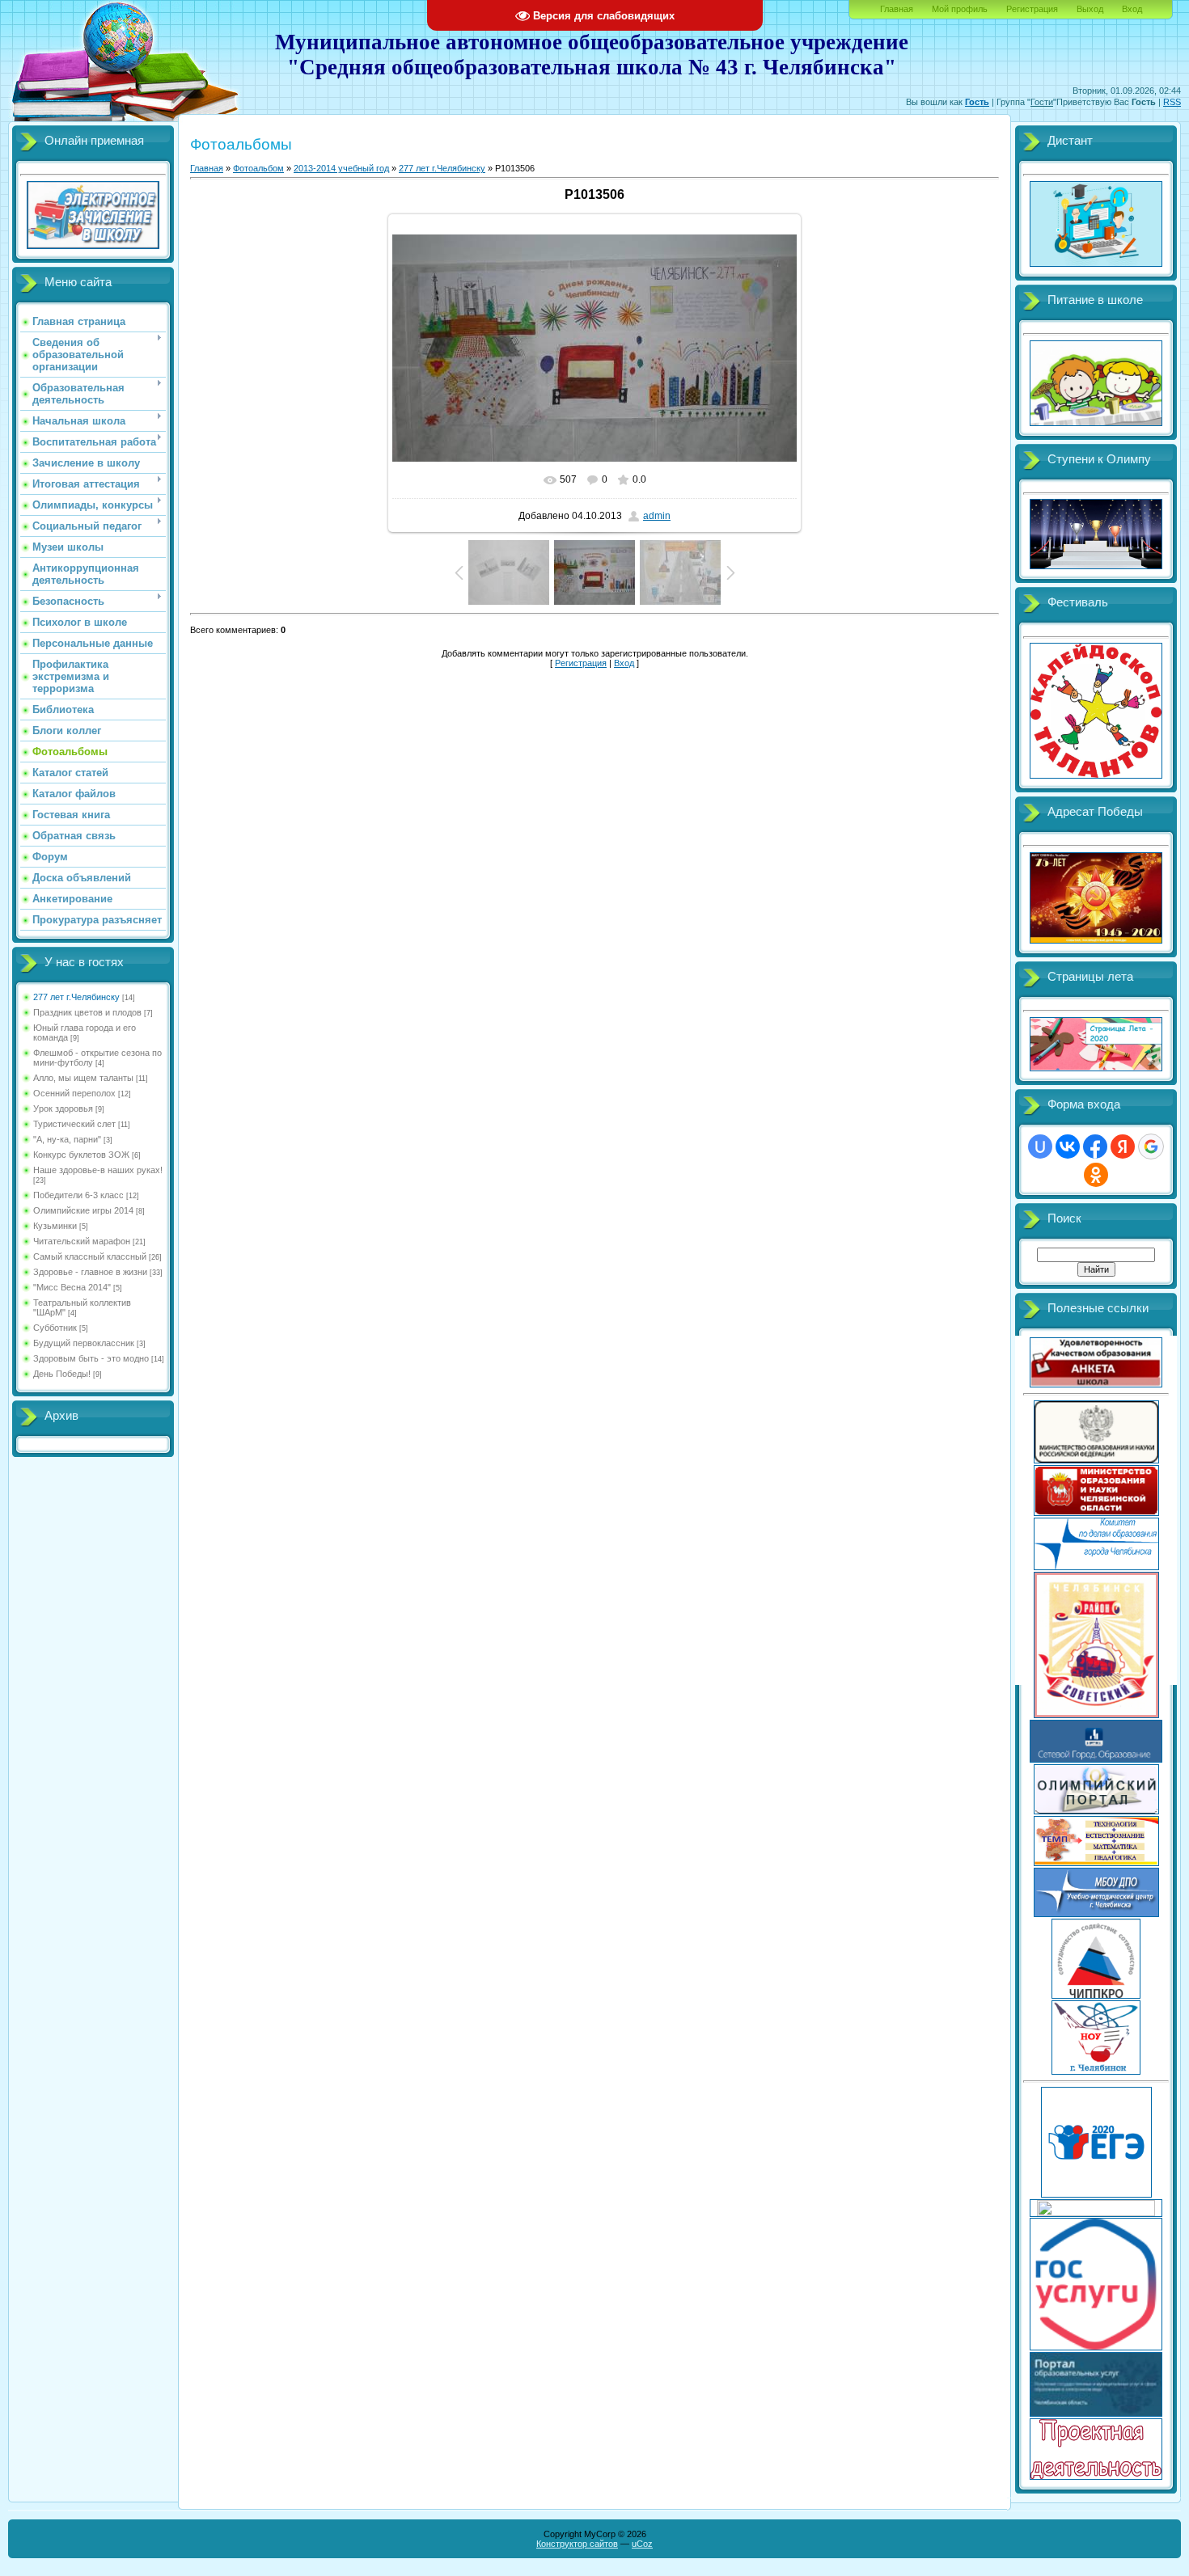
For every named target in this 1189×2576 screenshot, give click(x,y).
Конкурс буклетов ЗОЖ (81, 1155)
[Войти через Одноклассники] (1096, 1175)
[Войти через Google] (1151, 1147)
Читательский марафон (82, 1241)
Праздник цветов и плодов (87, 1012)
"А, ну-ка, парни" (67, 1139)
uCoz (642, 2544)
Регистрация (1032, 9)
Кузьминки (55, 1226)
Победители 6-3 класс (78, 1195)
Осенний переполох (74, 1093)
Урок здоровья (63, 1109)
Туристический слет (74, 1124)
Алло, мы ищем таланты (83, 1078)
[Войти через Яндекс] (1123, 1147)
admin (657, 516)
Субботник (55, 1328)
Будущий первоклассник (84, 1343)
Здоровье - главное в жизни (90, 1272)
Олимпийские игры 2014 (83, 1210)
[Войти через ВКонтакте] (1068, 1147)
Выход (1090, 9)
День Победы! (62, 1374)
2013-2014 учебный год (341, 168)
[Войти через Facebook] (1095, 1147)
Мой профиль (960, 9)
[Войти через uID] (1040, 1147)
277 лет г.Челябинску (76, 997)
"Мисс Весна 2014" (72, 1287)
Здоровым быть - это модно (91, 1358)
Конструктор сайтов (577, 2544)
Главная (897, 9)
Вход (1132, 9)
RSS (1172, 102)
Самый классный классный (90, 1256)
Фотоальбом (258, 168)
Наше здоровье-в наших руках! (98, 1170)
